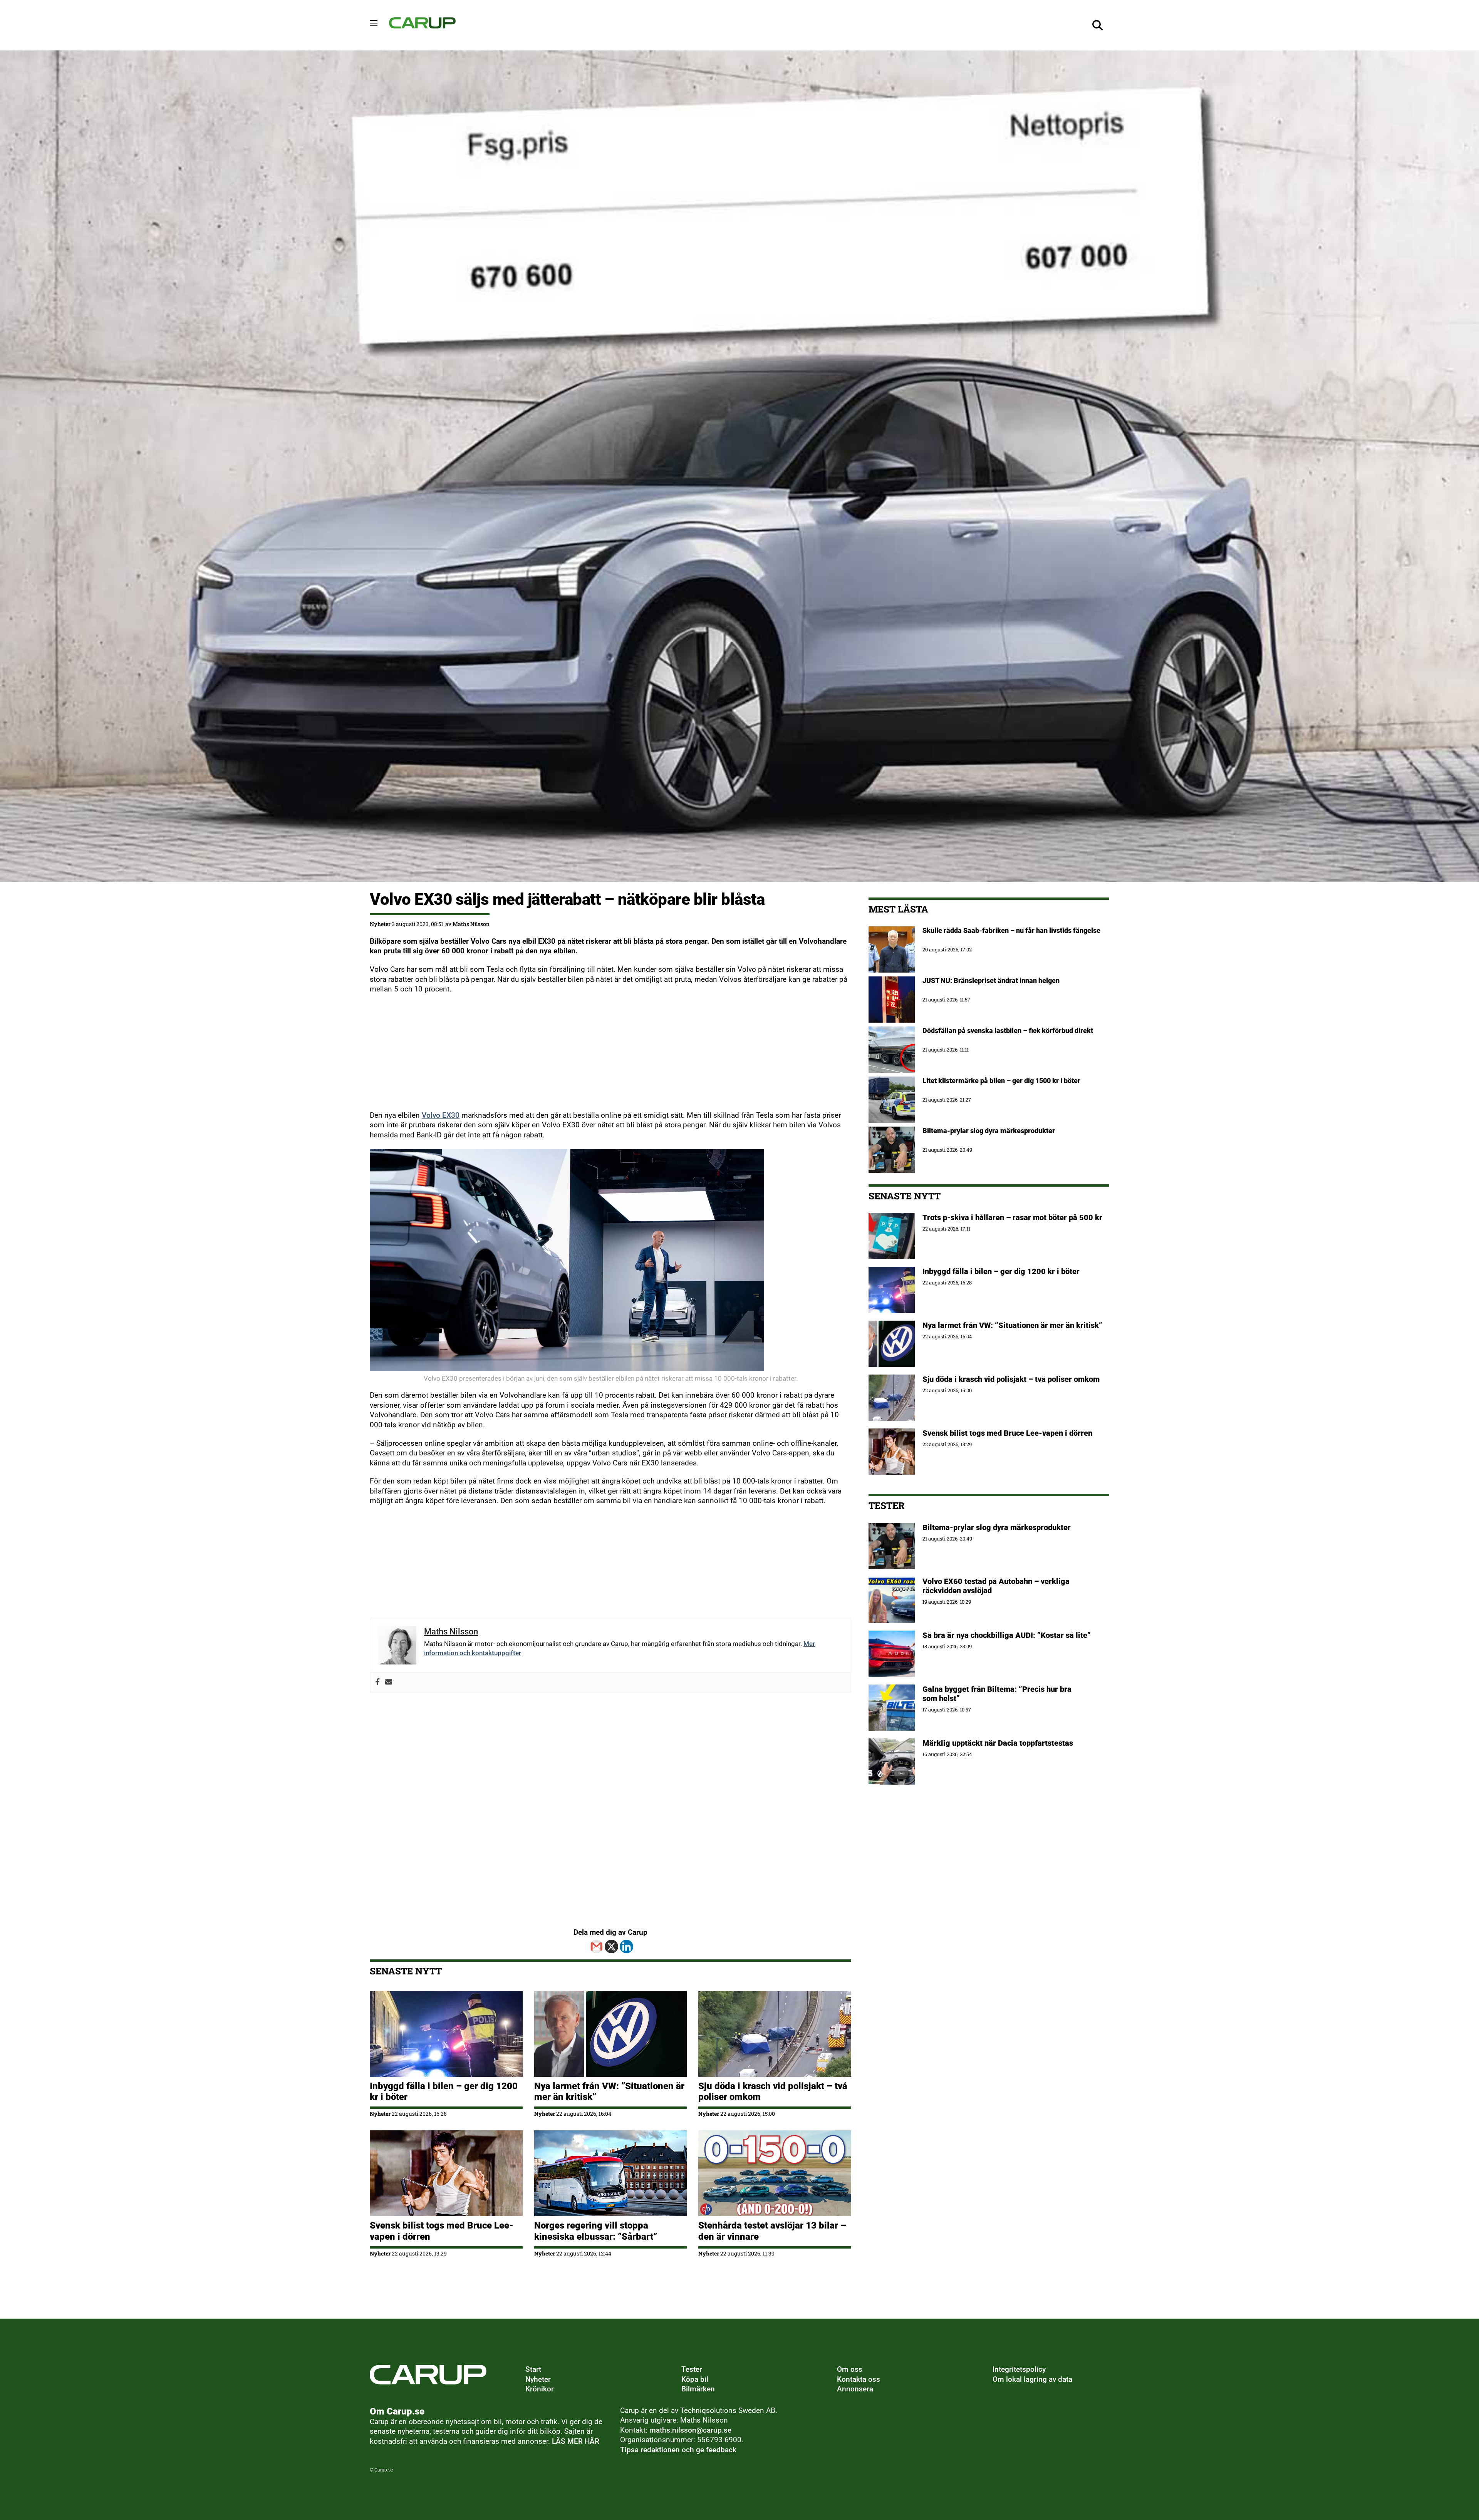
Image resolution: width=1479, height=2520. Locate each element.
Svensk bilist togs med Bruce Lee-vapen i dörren (1007, 1433)
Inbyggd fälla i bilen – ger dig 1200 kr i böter (1001, 1271)
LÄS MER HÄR (576, 2441)
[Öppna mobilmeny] (374, 23)
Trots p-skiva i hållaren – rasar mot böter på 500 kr (1012, 1217)
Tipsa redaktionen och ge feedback (678, 2450)
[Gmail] (596, 1947)
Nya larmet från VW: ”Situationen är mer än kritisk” (1012, 1325)
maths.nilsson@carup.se (690, 2430)
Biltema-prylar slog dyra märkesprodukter (998, 1527)
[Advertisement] (601, 1057)
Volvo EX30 (441, 1115)
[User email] (389, 1683)
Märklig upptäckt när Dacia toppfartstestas (998, 1743)
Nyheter (380, 924)
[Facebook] (378, 1683)
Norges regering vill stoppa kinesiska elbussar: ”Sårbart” (596, 2231)
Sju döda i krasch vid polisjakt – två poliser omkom (1011, 1379)
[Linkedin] (626, 1947)
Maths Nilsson (471, 924)
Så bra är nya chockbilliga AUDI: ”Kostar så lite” (1007, 1635)
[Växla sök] (1098, 25)
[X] (611, 1947)
